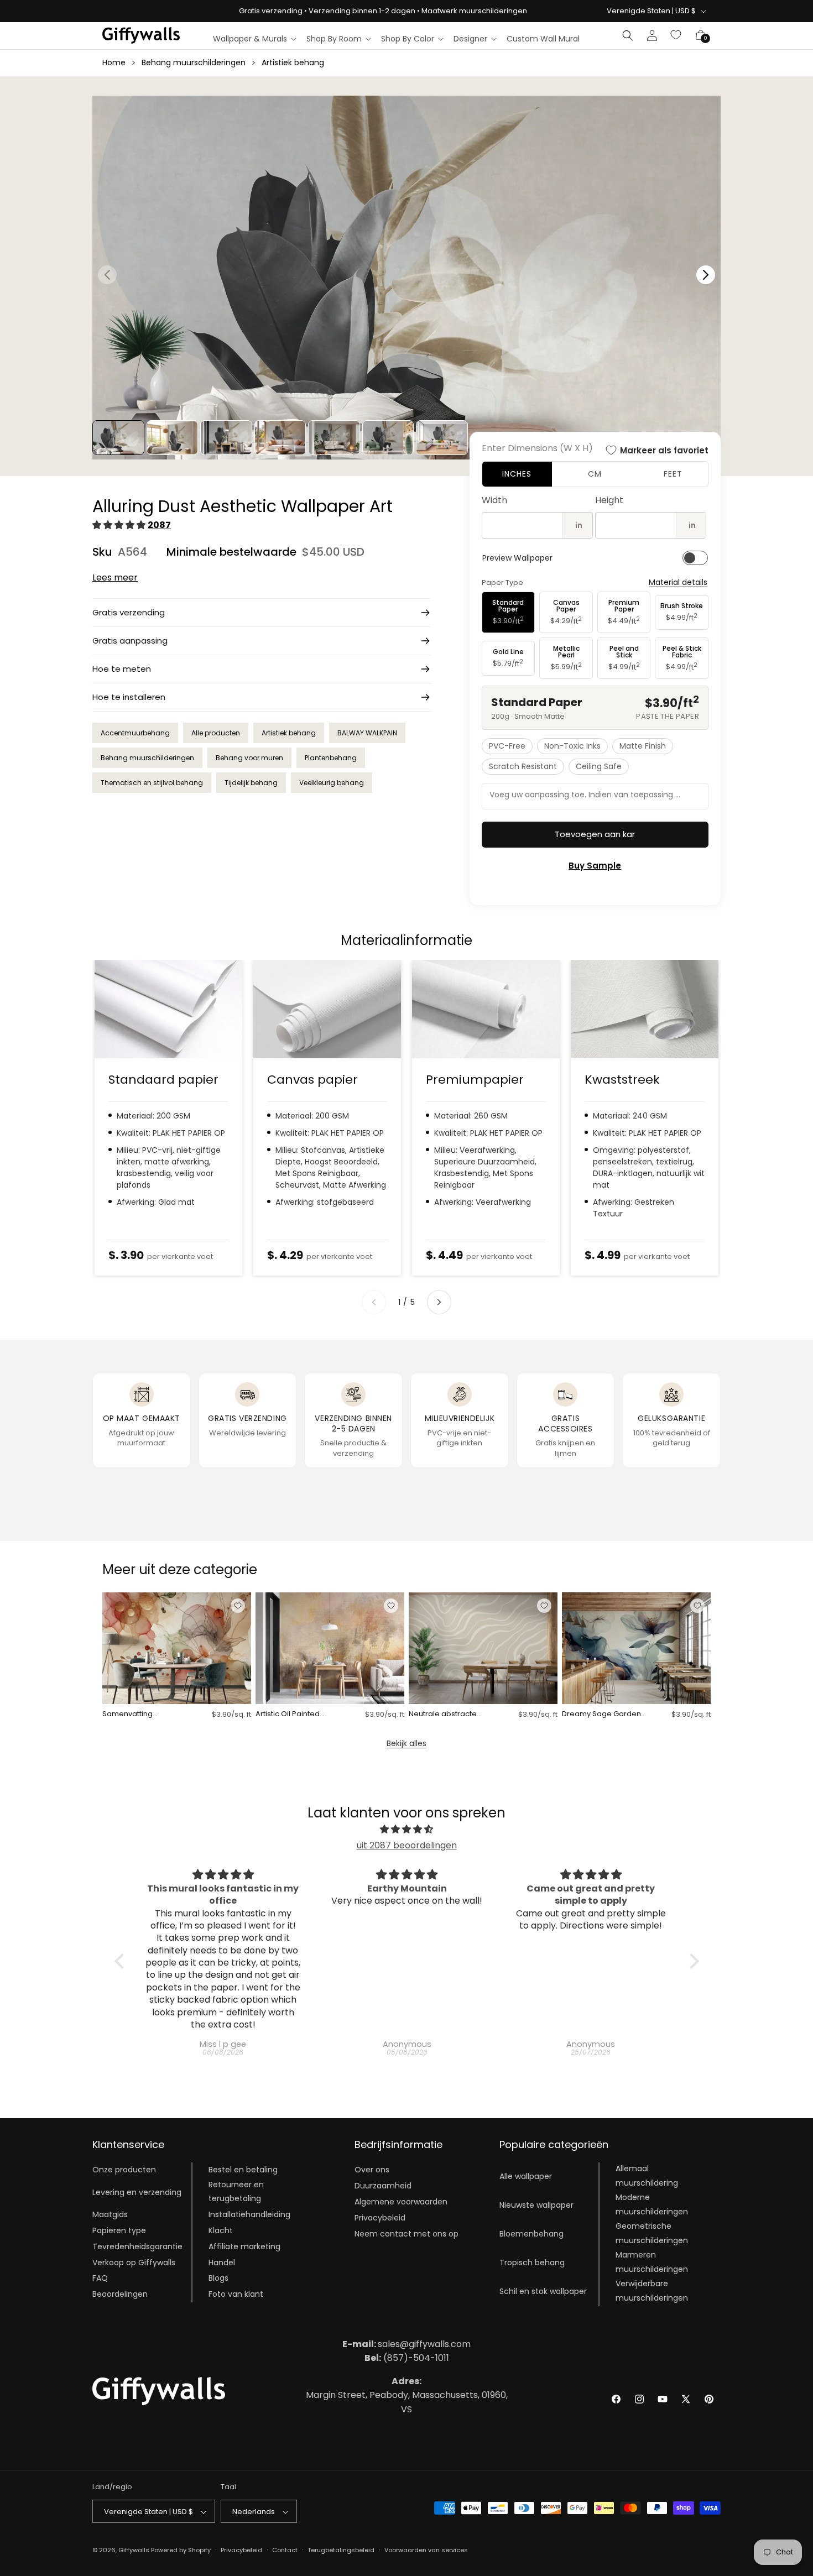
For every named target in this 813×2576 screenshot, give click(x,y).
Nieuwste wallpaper (536, 2205)
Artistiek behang (293, 62)
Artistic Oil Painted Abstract (288, 1714)
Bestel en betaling (243, 2170)
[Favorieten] (676, 35)
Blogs (218, 2279)
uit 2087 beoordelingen (407, 1845)
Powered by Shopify (181, 2551)
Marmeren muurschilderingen (652, 2262)
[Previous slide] (374, 1302)
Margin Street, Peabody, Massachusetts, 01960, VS (407, 2395)
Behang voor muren (249, 758)
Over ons (372, 2170)
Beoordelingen (120, 2295)
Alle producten (216, 733)
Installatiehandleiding (249, 2215)
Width (494, 500)
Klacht (221, 2230)
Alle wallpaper (526, 2176)
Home (114, 62)
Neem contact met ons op (406, 2234)
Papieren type (119, 2230)
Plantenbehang (331, 758)
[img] (407, 1830)
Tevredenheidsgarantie (137, 2246)
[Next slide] (439, 1302)
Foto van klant (236, 2295)
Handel (222, 2263)
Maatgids (110, 2215)
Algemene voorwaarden (401, 2202)
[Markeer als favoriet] (238, 1606)
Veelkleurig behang (332, 783)
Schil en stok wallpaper (543, 2291)
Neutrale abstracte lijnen (443, 1714)
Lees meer (115, 578)
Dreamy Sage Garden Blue (601, 1714)
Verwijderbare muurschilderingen (652, 2291)
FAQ (100, 2279)
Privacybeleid (380, 2218)
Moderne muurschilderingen (652, 2205)
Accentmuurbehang (135, 733)
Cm (595, 474)
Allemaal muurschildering (647, 2176)
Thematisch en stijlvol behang (152, 783)
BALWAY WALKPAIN (367, 733)
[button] (254, 39)
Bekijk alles (406, 1743)
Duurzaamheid (383, 2186)
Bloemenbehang (531, 2234)
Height (609, 500)
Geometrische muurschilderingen (652, 2233)
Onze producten (124, 2170)
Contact (285, 2550)
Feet (673, 474)
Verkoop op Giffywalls (134, 2263)
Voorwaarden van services (426, 2550)
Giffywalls (134, 2551)
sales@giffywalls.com (406, 2344)
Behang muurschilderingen (194, 62)
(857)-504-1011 (407, 2358)
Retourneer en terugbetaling (236, 2192)
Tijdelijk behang (251, 783)
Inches (517, 474)
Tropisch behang (532, 2263)
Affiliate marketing (244, 2246)
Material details (678, 582)
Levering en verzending (137, 2192)
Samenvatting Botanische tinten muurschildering (133, 1714)
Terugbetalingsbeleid (341, 2550)
